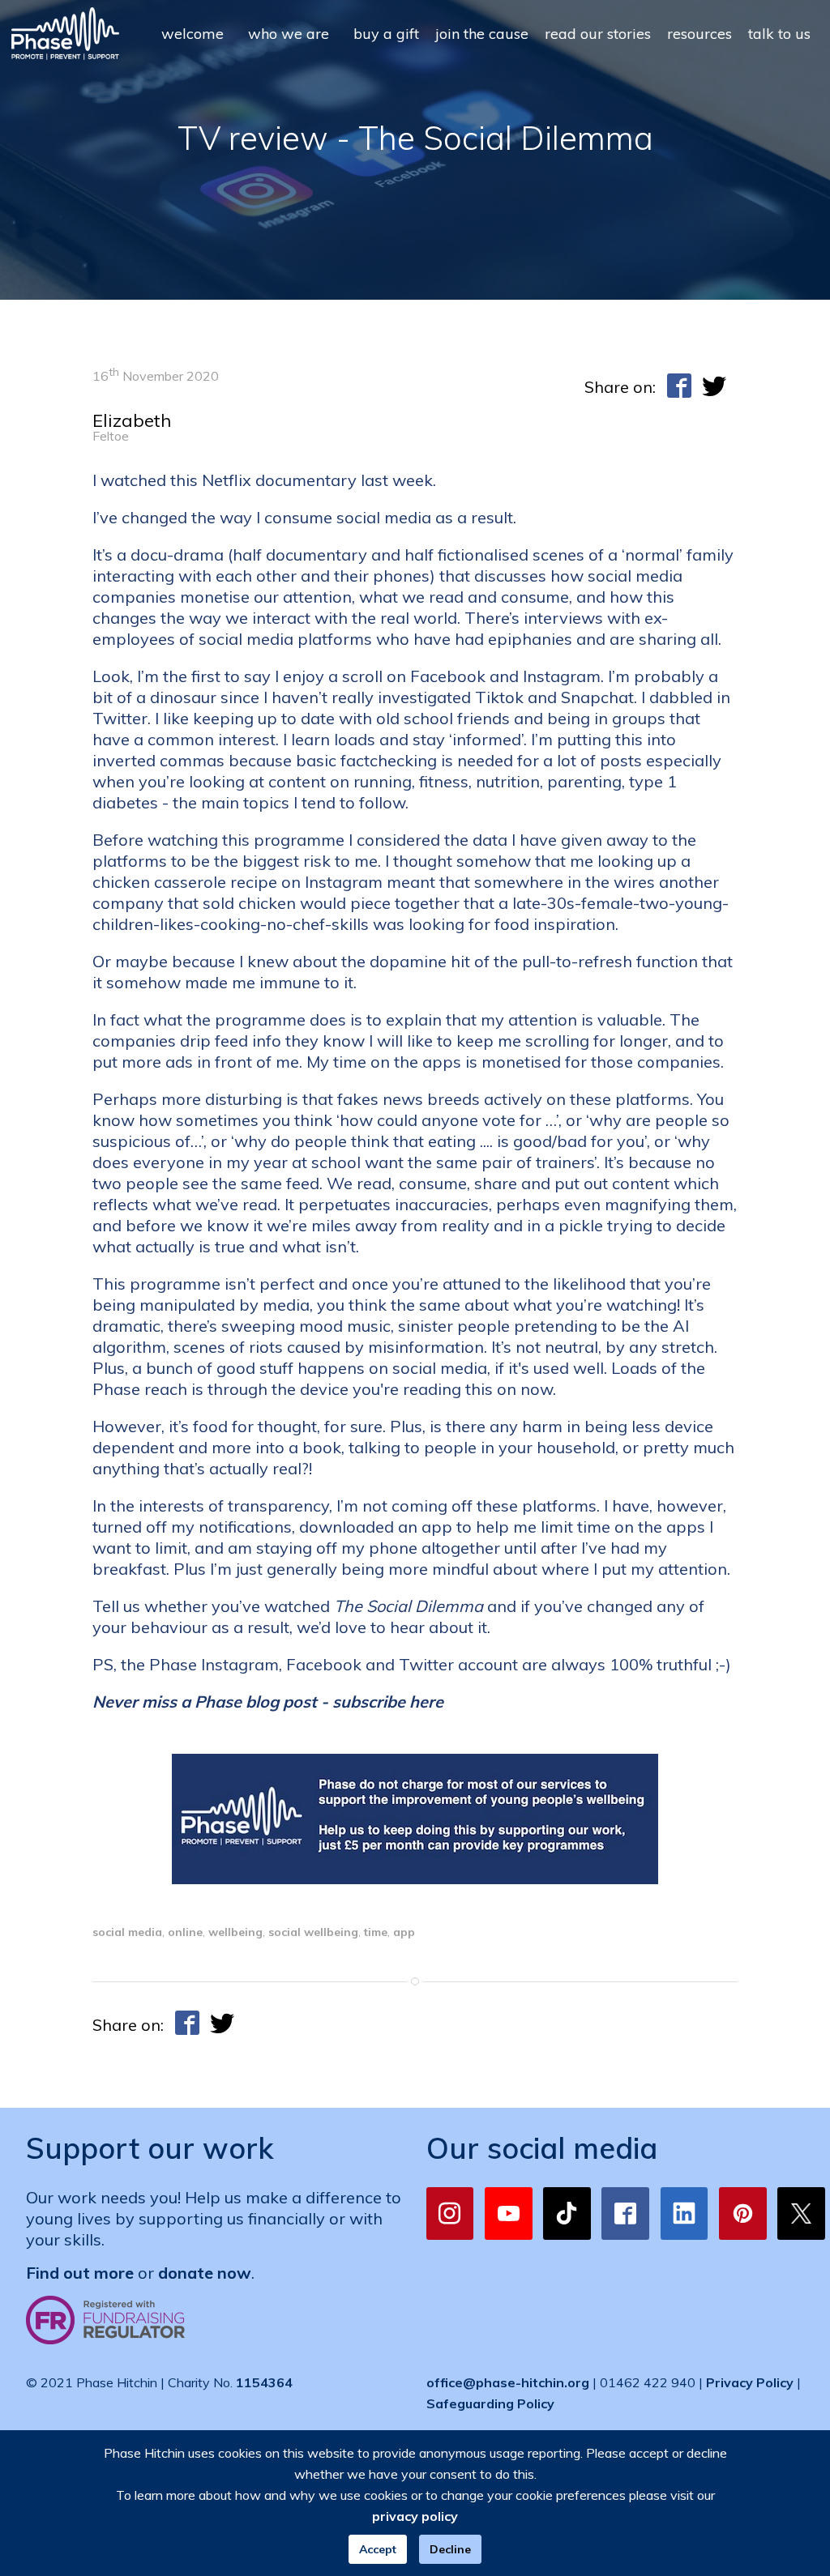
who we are (289, 34)
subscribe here (388, 1702)
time (376, 1932)
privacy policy (415, 2516)
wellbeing (235, 1932)
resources (700, 34)
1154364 (264, 2382)
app (404, 1932)
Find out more (80, 2273)
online (185, 1932)
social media (127, 1932)
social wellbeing (313, 1932)
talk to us (779, 34)
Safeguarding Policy (490, 2403)
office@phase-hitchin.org (508, 2382)
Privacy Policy (750, 2382)
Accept (378, 2549)
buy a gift (386, 34)
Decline (450, 2549)
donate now (205, 2273)
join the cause (482, 34)
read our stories (598, 34)
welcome (193, 34)
